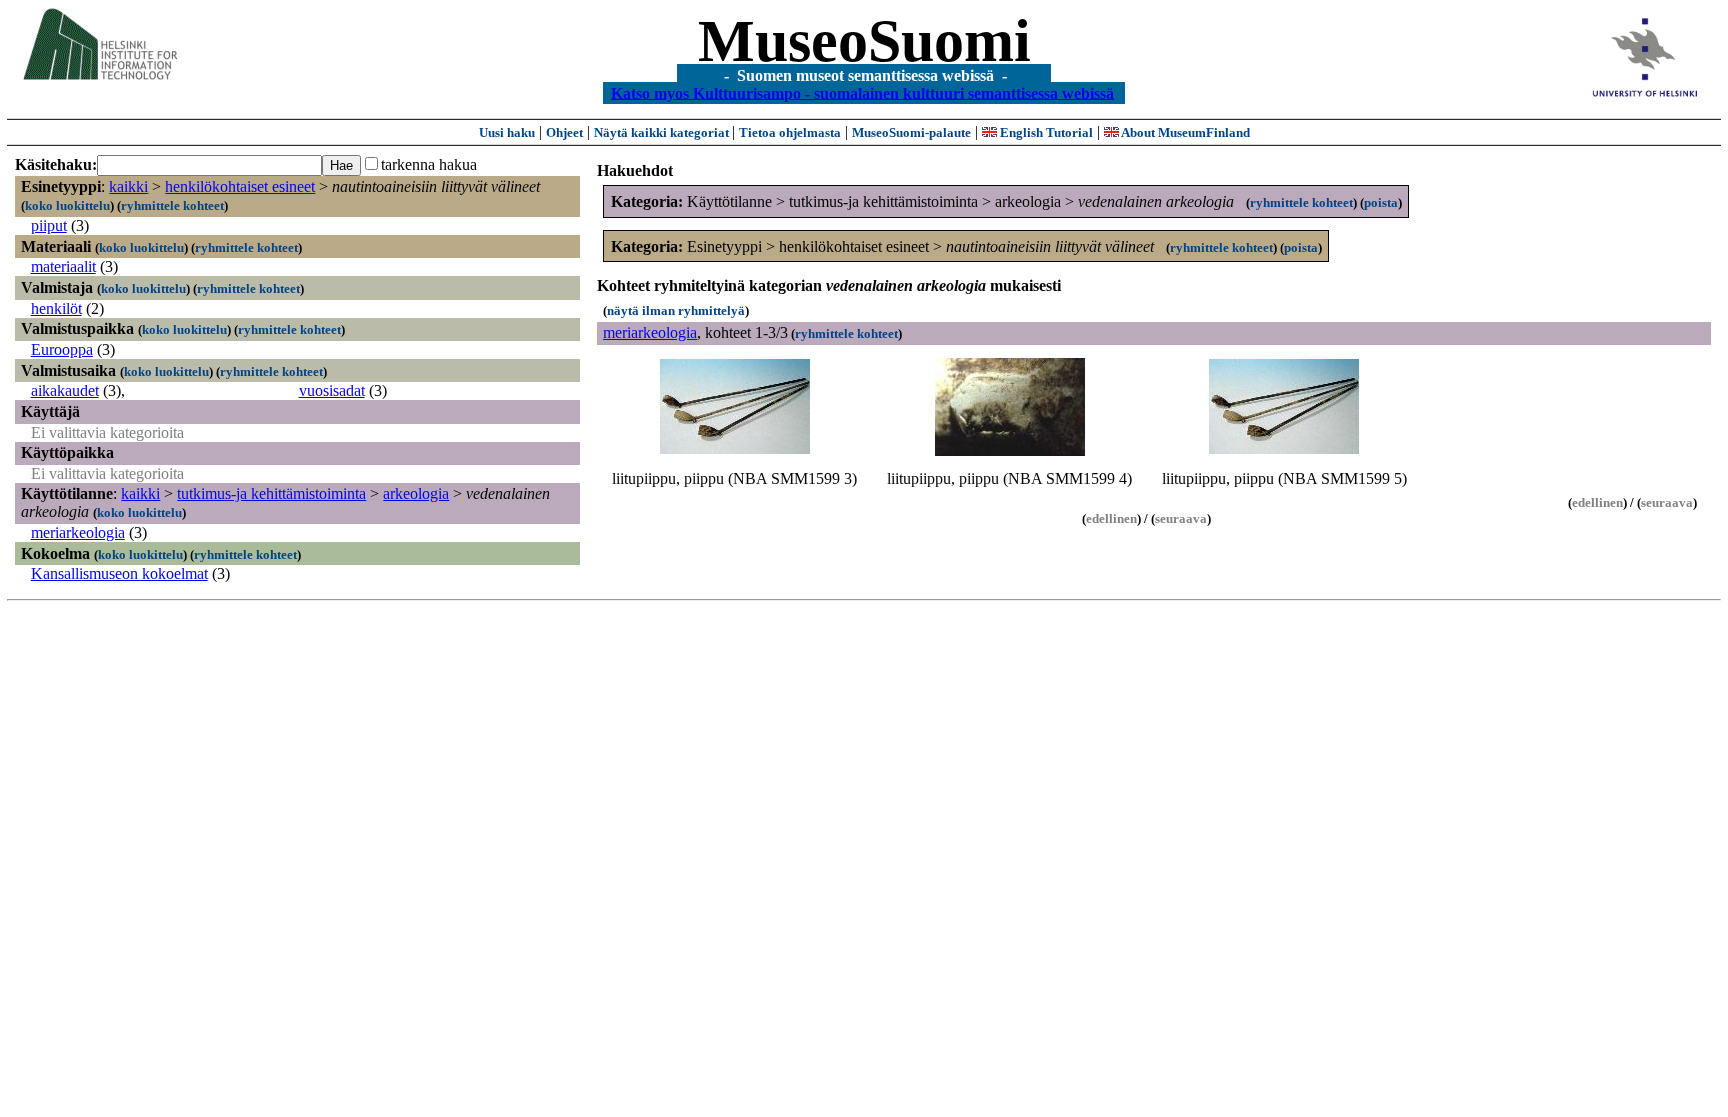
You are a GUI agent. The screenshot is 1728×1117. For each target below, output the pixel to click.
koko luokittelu (67, 205)
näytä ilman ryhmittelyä (676, 310)
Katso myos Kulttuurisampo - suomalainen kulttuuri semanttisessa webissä (862, 92)
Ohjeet (564, 132)
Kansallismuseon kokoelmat (119, 573)
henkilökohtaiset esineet (240, 186)
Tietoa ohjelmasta (790, 132)
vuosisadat (332, 390)
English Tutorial (1045, 132)
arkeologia (416, 493)
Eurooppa (62, 349)
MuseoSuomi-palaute (911, 132)
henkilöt (56, 308)
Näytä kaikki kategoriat (663, 132)
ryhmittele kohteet (172, 205)
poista (1381, 202)
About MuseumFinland (1184, 132)
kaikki (128, 186)
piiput (49, 225)
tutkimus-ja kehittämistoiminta (271, 493)
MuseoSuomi (864, 41)
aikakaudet (65, 390)
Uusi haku (507, 132)
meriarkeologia (78, 532)
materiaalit (63, 266)
